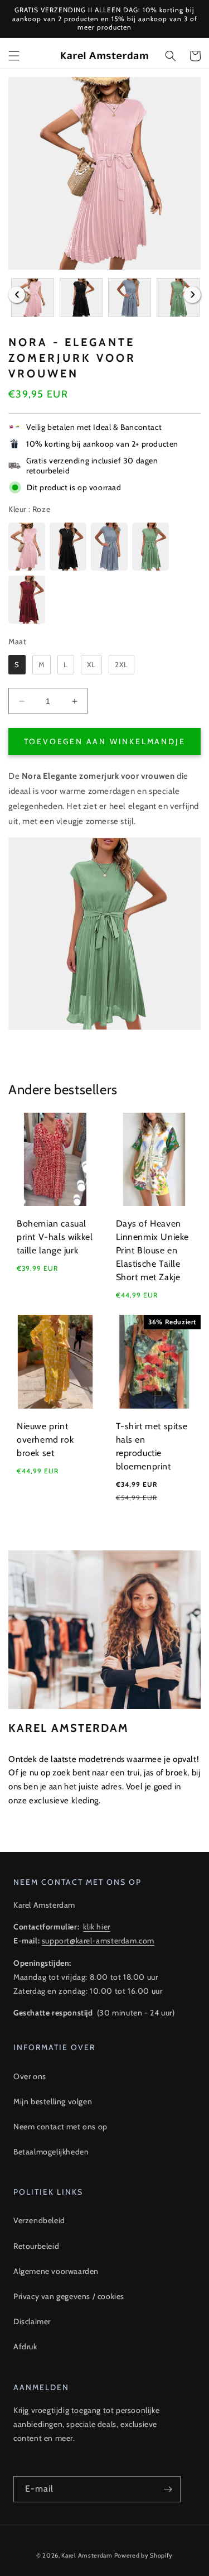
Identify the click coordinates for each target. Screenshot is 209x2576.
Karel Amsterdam (87, 2555)
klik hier (96, 1927)
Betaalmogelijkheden (51, 2152)
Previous (17, 295)
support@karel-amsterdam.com (98, 1941)
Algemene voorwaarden (56, 2271)
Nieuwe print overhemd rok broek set (45, 1440)
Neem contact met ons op (60, 2127)
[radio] (27, 547)
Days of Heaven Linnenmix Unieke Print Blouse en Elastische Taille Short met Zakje (153, 1250)
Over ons (30, 2076)
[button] (14, 56)
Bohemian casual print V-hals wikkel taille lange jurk (55, 1237)
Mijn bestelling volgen (53, 2101)
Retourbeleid (36, 2246)
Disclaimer (32, 2321)
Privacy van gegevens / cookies (69, 2296)
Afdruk (25, 2347)
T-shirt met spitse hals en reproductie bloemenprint (152, 1446)
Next (192, 295)
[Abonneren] (168, 2489)
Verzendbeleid (39, 2220)
